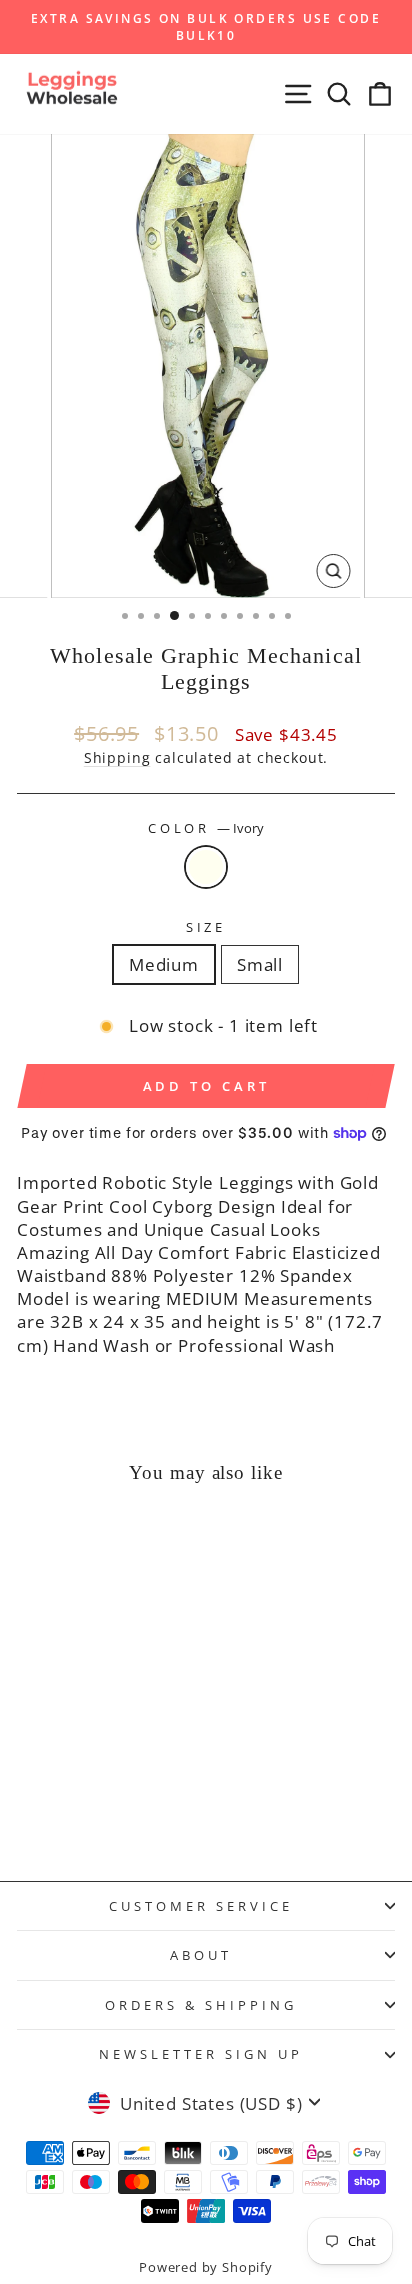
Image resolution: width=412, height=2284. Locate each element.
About (201, 1955)
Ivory (206, 867)
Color (206, 828)
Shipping (117, 757)
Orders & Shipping (201, 2005)
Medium (164, 964)
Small (260, 964)
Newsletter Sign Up (201, 2054)
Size (206, 927)
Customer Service (201, 1906)
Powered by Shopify (206, 2267)
